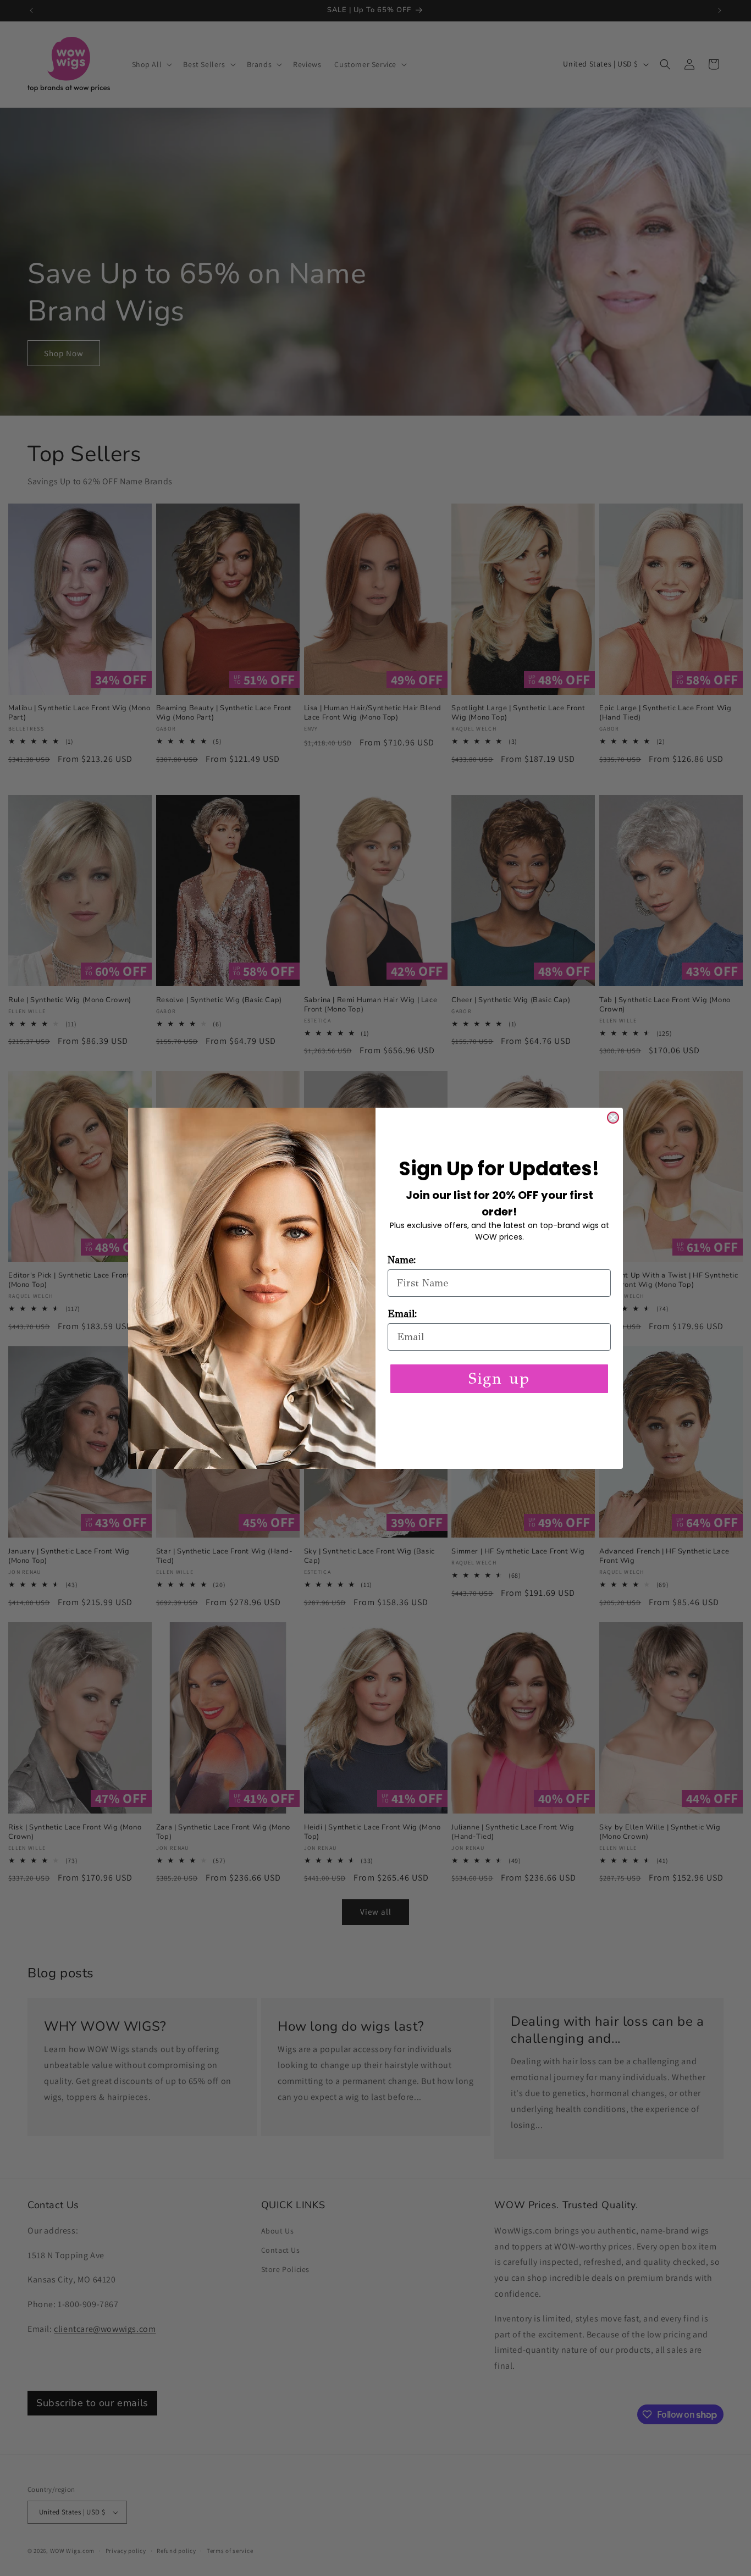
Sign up (499, 1378)
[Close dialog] (613, 1118)
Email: (402, 1314)
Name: (402, 1260)
